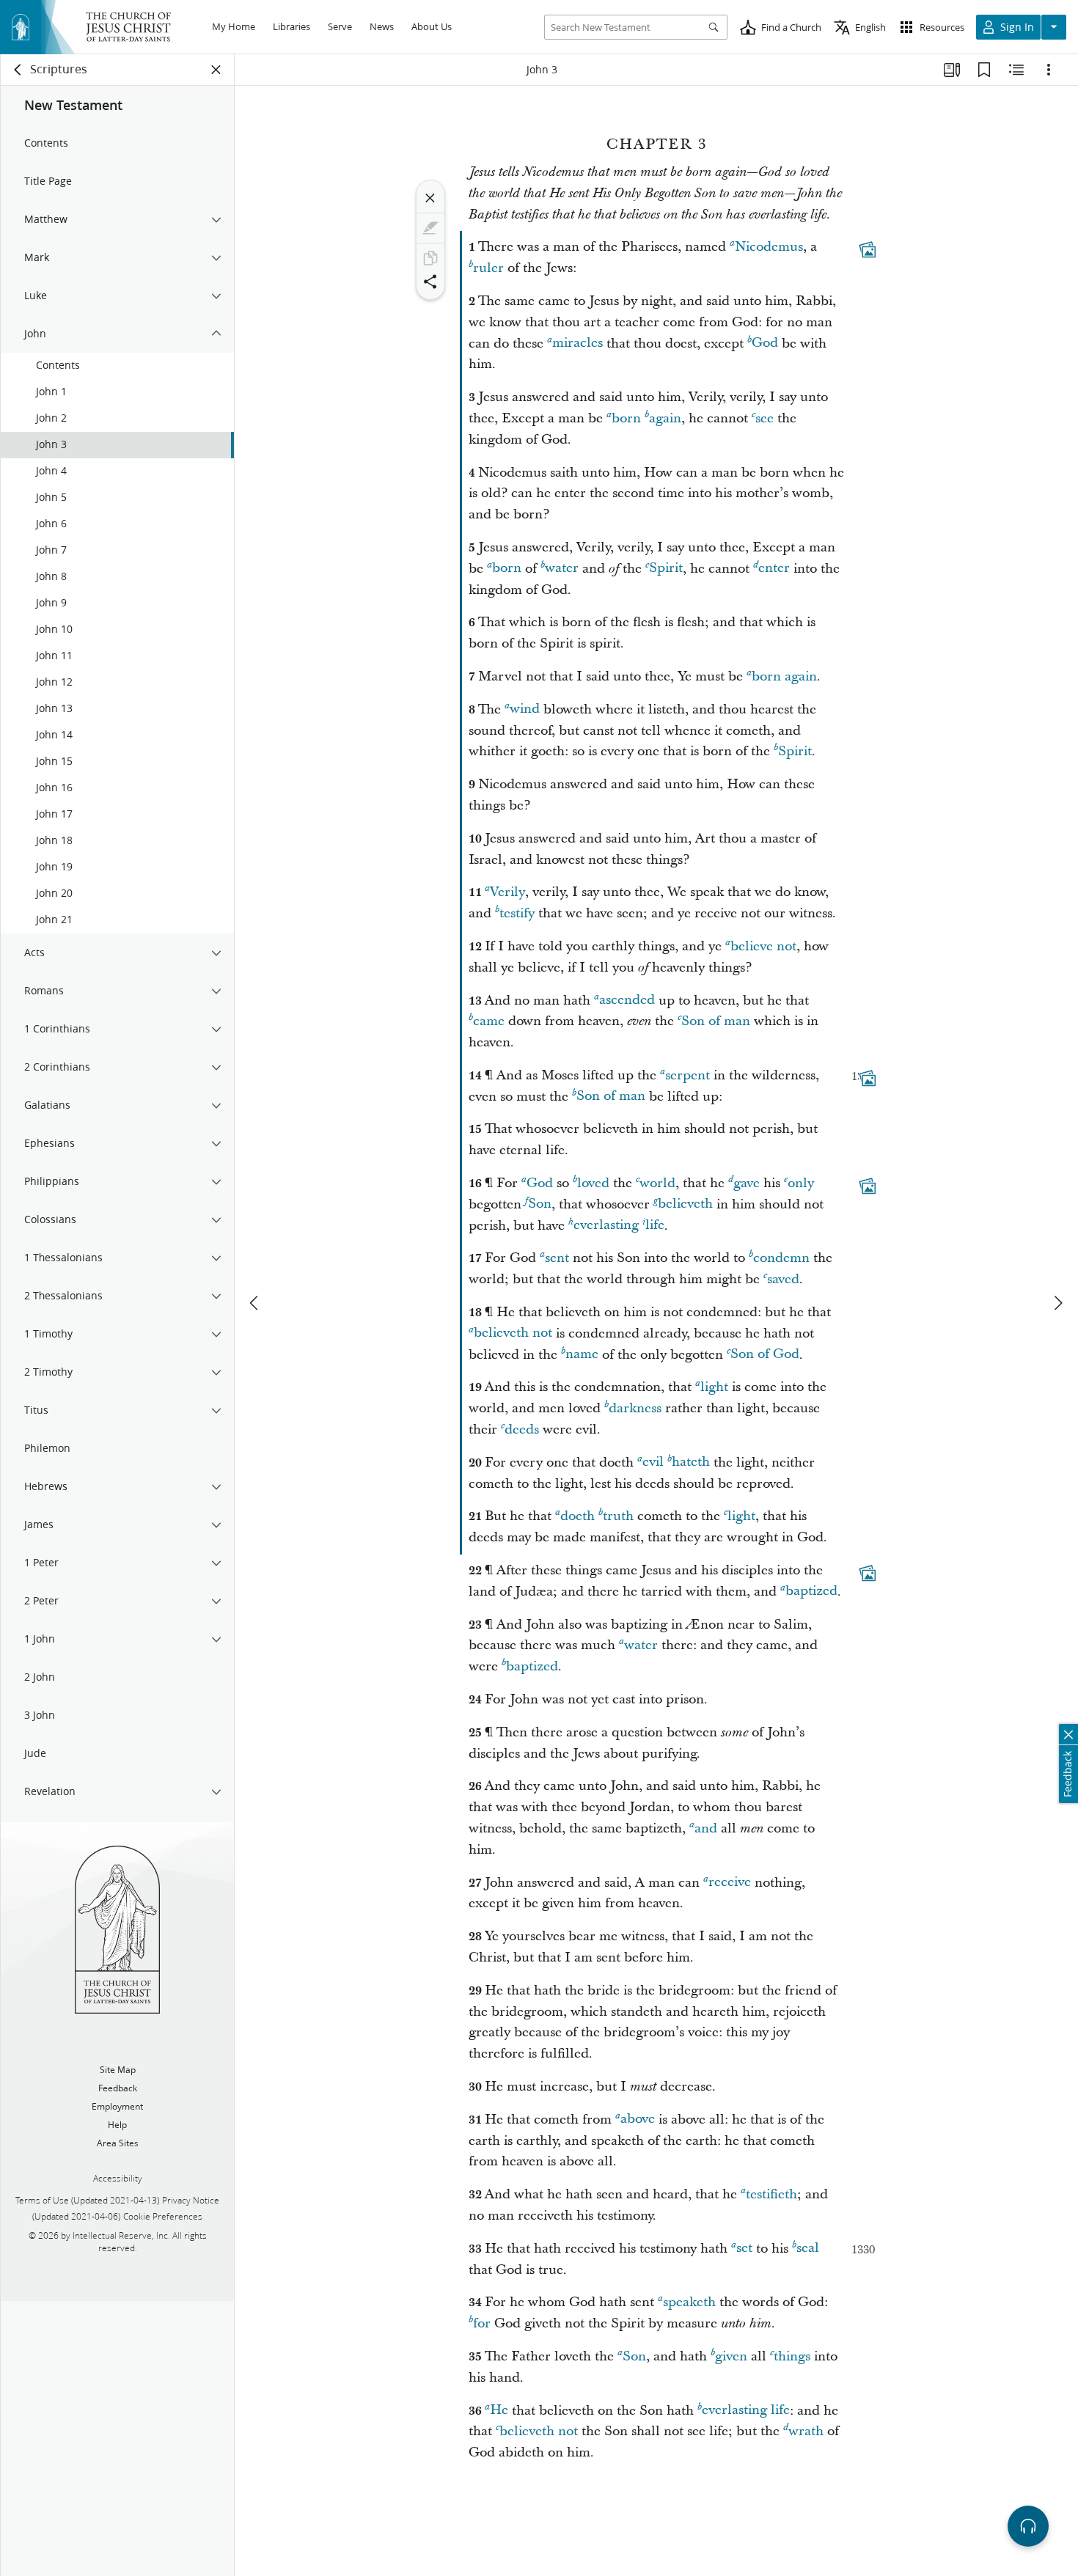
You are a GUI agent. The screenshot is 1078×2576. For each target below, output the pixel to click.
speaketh (689, 2302)
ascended (627, 1001)
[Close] (430, 198)
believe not (763, 946)
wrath (806, 2431)
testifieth (771, 2194)
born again (784, 676)
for (482, 2323)
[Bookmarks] (984, 70)
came (489, 1021)
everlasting (606, 1226)
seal (808, 2249)
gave (747, 1183)
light (714, 1387)
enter (774, 569)
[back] (18, 70)
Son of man (716, 1021)
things (792, 2356)
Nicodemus (769, 247)
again (665, 418)
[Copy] (430, 258)
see (764, 418)
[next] (1057, 1303)
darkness (635, 1408)
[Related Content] (1016, 70)
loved (593, 1183)
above (638, 2120)
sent (557, 1258)
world (657, 1183)
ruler (488, 268)
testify (517, 913)
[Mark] (430, 228)
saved (783, 1279)
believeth (685, 1204)
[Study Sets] (952, 70)
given (731, 2356)
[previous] (255, 1303)
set (744, 2249)
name (582, 1355)
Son (540, 1204)
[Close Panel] (216, 70)
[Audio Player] (1028, 2526)
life (655, 1226)
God (765, 344)
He (499, 2411)
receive (730, 1883)
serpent (687, 1075)
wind (525, 709)
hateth (691, 1463)
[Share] (430, 282)
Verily (507, 892)
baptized (811, 1592)
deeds (522, 1430)
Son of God (765, 1355)
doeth (577, 1516)
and (706, 1828)
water (562, 569)
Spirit (666, 569)
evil (653, 1463)
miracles (577, 344)
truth (618, 1516)
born (626, 418)
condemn (781, 1258)
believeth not (513, 1333)
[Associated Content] (868, 250)
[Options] (1049, 70)
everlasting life (746, 2411)
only (801, 1183)
